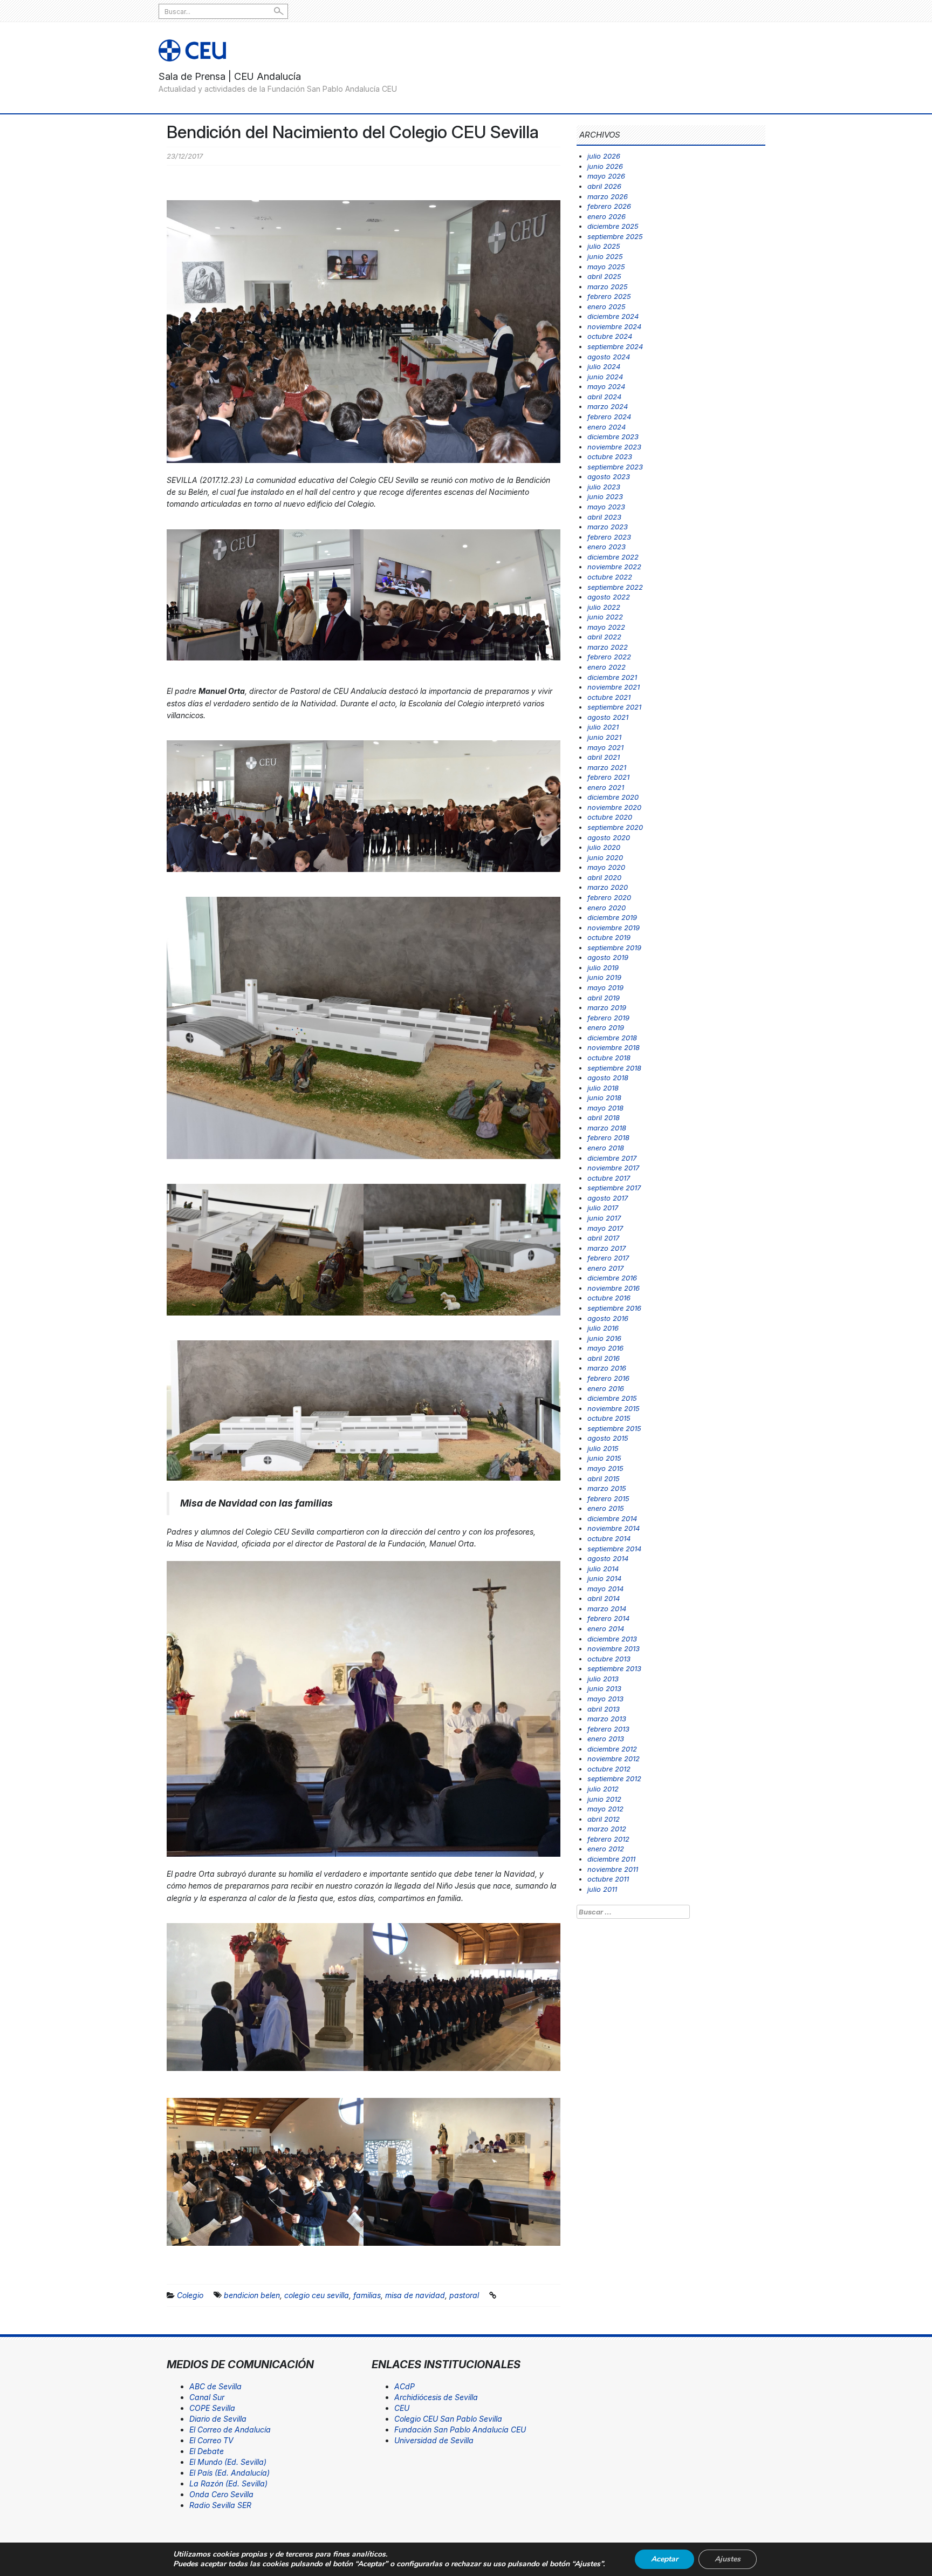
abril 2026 (604, 186)
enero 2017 (605, 1268)
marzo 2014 (607, 1609)
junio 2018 (604, 1098)
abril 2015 (604, 1478)
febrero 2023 (609, 537)
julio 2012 (603, 1789)
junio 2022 (605, 617)
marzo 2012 (607, 1829)
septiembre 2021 (614, 707)
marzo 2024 (608, 406)
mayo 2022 (606, 627)
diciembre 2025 (613, 226)
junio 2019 (604, 977)
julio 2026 (604, 156)
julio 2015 (603, 1448)
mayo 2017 (605, 1228)
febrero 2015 (608, 1498)
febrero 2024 (609, 417)
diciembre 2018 (612, 1038)
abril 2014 (604, 1598)
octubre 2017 (609, 1178)
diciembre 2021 (612, 677)
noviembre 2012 (614, 1759)
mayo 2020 (606, 867)
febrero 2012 (608, 1839)
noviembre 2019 (614, 928)
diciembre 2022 (613, 557)
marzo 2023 (608, 527)
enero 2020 (607, 908)
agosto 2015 (608, 1438)
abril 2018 (604, 1117)
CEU (402, 2408)
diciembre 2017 (612, 1158)
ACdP (405, 2386)
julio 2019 (603, 967)
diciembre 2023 (613, 437)
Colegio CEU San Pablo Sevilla (448, 2419)
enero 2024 (607, 427)
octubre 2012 (609, 1769)
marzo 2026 (608, 196)
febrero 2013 (608, 1729)
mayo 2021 (605, 747)
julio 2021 (603, 727)
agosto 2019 (608, 957)
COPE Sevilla (212, 2408)
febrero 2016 (608, 1378)
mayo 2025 (606, 267)
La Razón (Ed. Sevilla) (228, 2483)
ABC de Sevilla (215, 2386)
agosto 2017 (608, 1198)
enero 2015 (606, 1508)
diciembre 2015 (612, 1398)
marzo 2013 (607, 1719)
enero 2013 (606, 1739)
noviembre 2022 (614, 567)
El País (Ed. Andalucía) (229, 2473)
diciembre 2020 (613, 797)
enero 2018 (606, 1148)
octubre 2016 (609, 1298)
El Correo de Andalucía (230, 2430)
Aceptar (664, 2559)
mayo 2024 (606, 386)
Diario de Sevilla (218, 2419)
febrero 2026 (609, 206)
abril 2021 (604, 757)
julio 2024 (604, 366)
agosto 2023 (609, 476)
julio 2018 (603, 1088)
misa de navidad (415, 2295)
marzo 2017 (607, 1248)
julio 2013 (603, 1679)
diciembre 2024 (613, 316)
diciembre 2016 (612, 1278)
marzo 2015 (607, 1488)
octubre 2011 (608, 1879)
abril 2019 (604, 998)
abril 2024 (604, 397)
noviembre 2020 (614, 807)
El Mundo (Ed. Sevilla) (228, 2462)
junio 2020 (605, 857)
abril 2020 (604, 877)
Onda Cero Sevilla (221, 2494)
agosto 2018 (608, 1078)
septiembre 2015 (614, 1428)
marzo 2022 (608, 647)
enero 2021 (606, 787)
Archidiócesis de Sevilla (436, 2397)
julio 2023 (604, 487)
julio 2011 (602, 1889)
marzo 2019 (607, 1007)
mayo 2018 (605, 1108)
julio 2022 (604, 607)
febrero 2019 (608, 1018)
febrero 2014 (608, 1618)
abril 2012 (604, 1819)
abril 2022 (604, 637)
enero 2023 (607, 547)
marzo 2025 (608, 287)
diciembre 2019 (612, 917)
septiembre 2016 (614, 1308)
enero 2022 (607, 667)
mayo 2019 (605, 987)
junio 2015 (604, 1458)
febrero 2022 (609, 657)
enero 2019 (606, 1027)
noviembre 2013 (614, 1648)
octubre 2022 (610, 577)
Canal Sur (207, 2397)
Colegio (190, 2295)
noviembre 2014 (614, 1528)
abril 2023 (604, 517)
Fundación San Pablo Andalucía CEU (460, 2430)
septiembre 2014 (614, 1549)
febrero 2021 (608, 777)
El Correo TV (211, 2440)
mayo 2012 (605, 1809)
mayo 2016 (605, 1348)
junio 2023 (605, 496)
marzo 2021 (607, 767)
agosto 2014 (608, 1558)
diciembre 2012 (612, 1749)
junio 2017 (604, 1218)
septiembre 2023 (615, 467)
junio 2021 (604, 737)
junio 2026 (605, 166)
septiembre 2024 (615, 346)
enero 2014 (606, 1628)
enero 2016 (606, 1388)
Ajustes (728, 2559)
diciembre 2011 (611, 1859)
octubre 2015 (609, 1418)
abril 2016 (604, 1358)
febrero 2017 (608, 1258)
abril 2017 (603, 1238)
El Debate (207, 2451)
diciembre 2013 (612, 1639)
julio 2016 (603, 1328)
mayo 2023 (606, 507)
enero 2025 (607, 306)
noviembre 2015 (614, 1408)
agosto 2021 (608, 717)
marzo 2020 (608, 887)
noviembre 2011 (613, 1869)
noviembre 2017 (613, 1168)
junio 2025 (605, 256)
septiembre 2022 (615, 587)
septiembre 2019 (614, 948)
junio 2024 (605, 377)
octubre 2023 (610, 456)
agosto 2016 (608, 1318)
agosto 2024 (609, 357)
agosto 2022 (609, 597)
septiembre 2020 (615, 827)
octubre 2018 (609, 1058)
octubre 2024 (610, 336)
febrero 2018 (608, 1137)
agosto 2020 (609, 837)
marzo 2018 (607, 1128)
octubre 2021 (609, 697)
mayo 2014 (605, 1589)
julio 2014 (603, 1569)
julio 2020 (604, 847)
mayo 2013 (605, 1699)
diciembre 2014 (612, 1518)
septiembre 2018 (614, 1068)
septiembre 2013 (614, 1668)
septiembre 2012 (614, 1778)
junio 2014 (604, 1578)
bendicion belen (252, 2295)
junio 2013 (604, 1688)
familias (367, 2295)
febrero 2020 (609, 897)
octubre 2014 (609, 1538)
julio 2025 (604, 246)
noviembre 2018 (614, 1047)
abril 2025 (604, 276)
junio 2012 (604, 1799)
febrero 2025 (609, 296)
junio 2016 (604, 1338)
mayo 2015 (605, 1468)
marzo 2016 (607, 1368)
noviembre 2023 (614, 447)
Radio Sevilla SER (220, 2505)
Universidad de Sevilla (434, 2440)
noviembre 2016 (614, 1288)
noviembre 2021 (614, 687)
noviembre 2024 (614, 326)
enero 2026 (607, 216)
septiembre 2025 (615, 236)
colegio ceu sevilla (317, 2295)
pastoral (464, 2295)
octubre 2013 (609, 1659)
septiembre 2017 (614, 1188)
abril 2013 (604, 1709)
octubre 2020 (610, 817)
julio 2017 (603, 1208)
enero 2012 (606, 1849)
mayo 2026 (606, 176)
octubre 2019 (609, 937)
